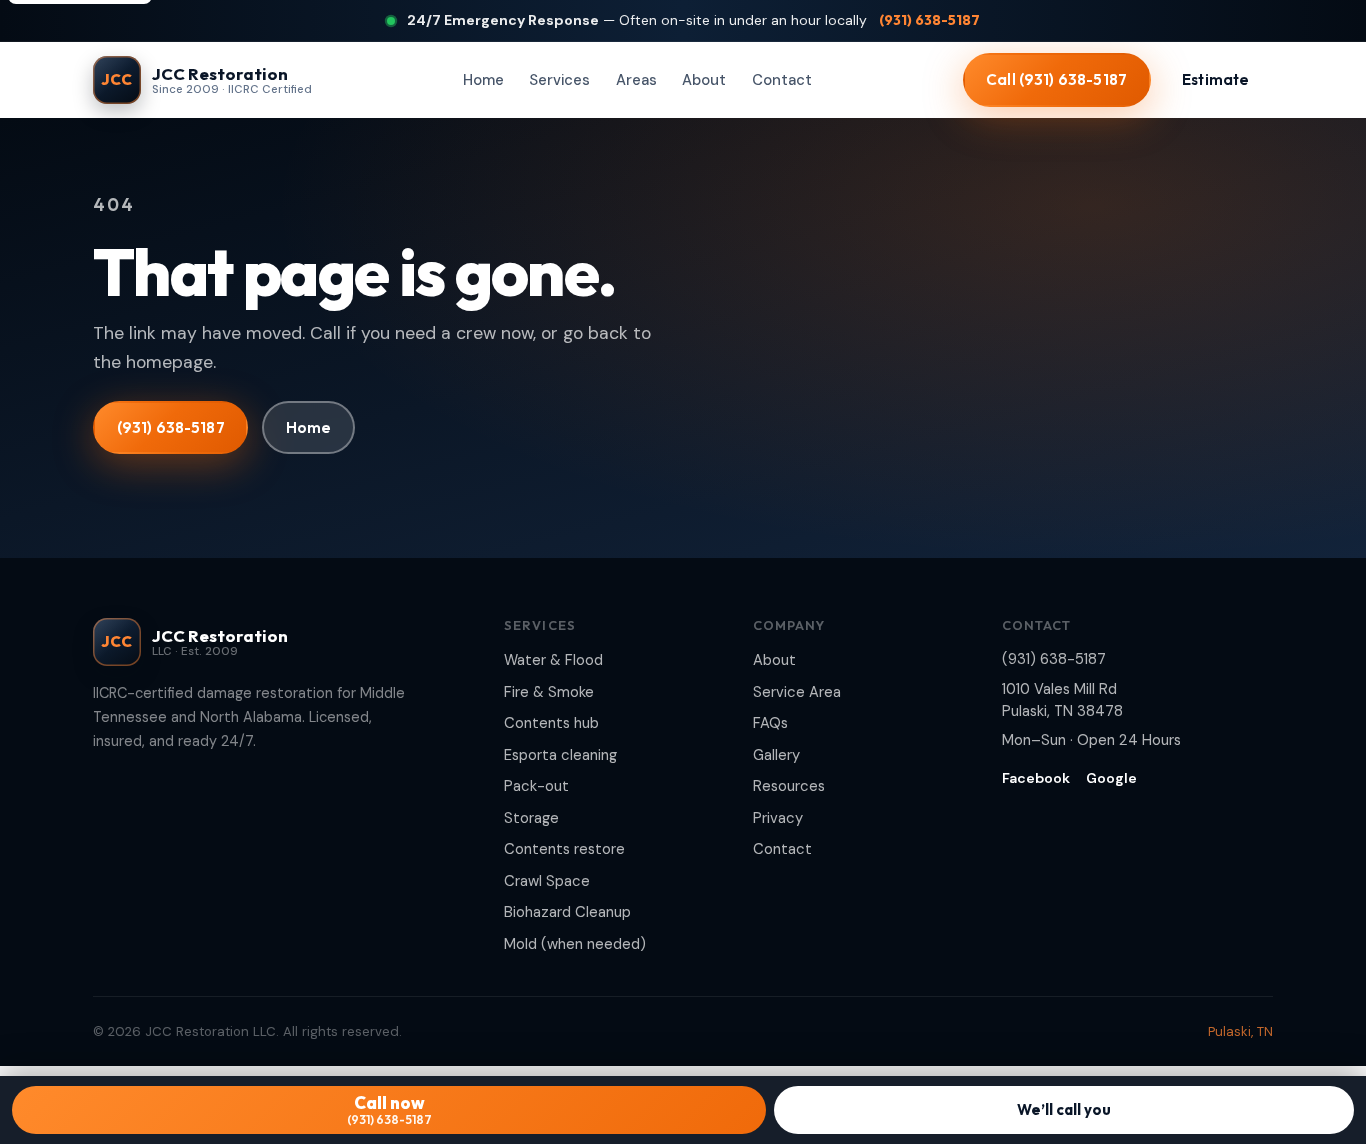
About (704, 80)
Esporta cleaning (560, 755)
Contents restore (564, 849)
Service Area (797, 692)
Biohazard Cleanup (567, 912)
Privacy (778, 818)
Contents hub (551, 723)
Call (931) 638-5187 (1056, 79)
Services (559, 80)
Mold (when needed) (575, 944)
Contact (782, 80)
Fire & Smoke (549, 692)
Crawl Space (547, 881)
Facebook (1036, 778)
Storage (531, 818)
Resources (789, 786)
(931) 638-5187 (929, 20)
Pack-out (536, 786)
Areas (636, 80)
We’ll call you (1064, 1109)
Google (1111, 778)
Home (483, 80)
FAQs (770, 723)
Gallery (776, 755)
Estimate (1215, 79)
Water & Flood (553, 660)
